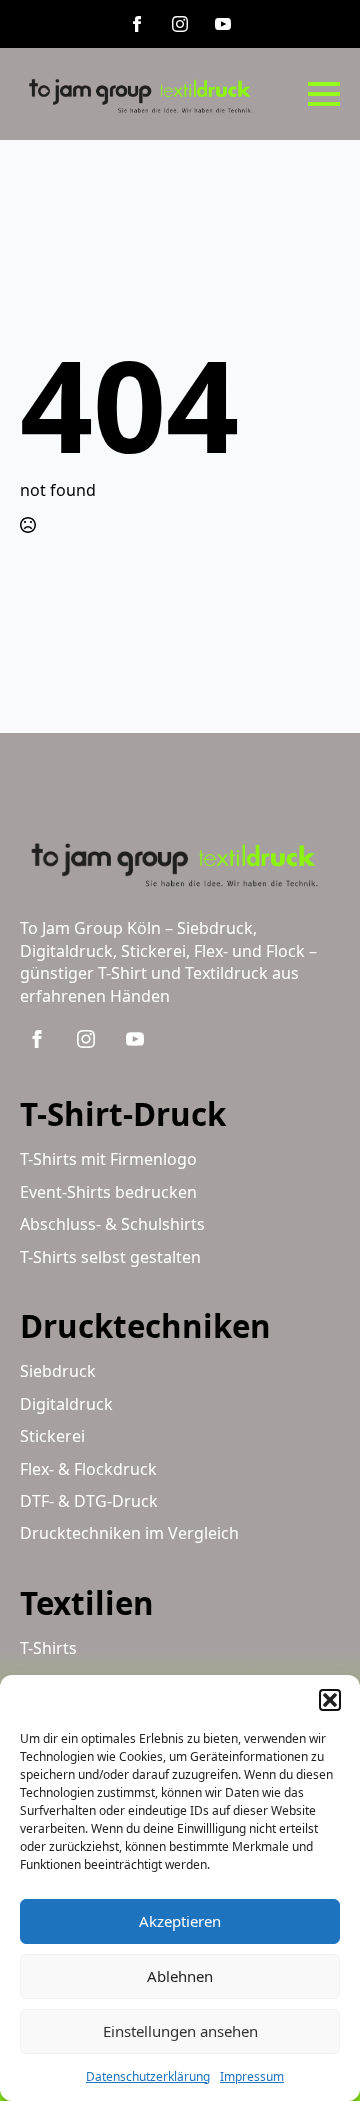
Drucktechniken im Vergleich (129, 1533)
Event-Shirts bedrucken (108, 1192)
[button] (330, 1700)
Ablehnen (180, 1976)
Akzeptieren (180, 1921)
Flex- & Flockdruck (88, 1469)
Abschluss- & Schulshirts (112, 1224)
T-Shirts (48, 1648)
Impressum (252, 2076)
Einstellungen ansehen (180, 2031)
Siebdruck (58, 1371)
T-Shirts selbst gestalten (110, 1257)
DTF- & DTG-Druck (89, 1501)
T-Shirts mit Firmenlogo (108, 1159)
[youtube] (223, 24)
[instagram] (180, 24)
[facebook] (137, 24)
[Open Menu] (324, 94)
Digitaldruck (66, 1404)
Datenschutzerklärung (148, 2076)
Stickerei (52, 1436)
